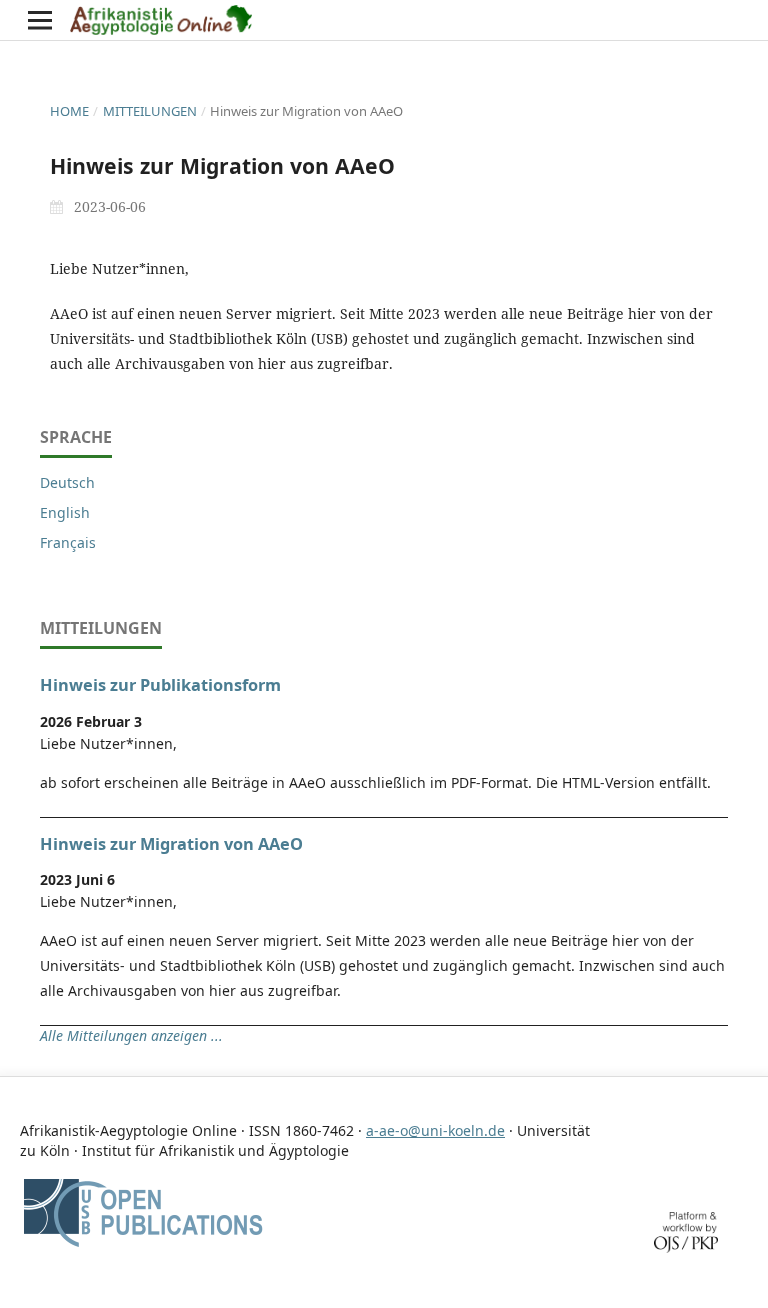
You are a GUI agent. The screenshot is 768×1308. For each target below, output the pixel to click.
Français (68, 542)
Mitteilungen (150, 111)
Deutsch (67, 482)
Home (69, 111)
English (65, 512)
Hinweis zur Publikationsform (160, 685)
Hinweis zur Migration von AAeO (171, 844)
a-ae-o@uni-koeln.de (435, 1130)
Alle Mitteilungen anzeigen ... (131, 1035)
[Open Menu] (40, 20)
